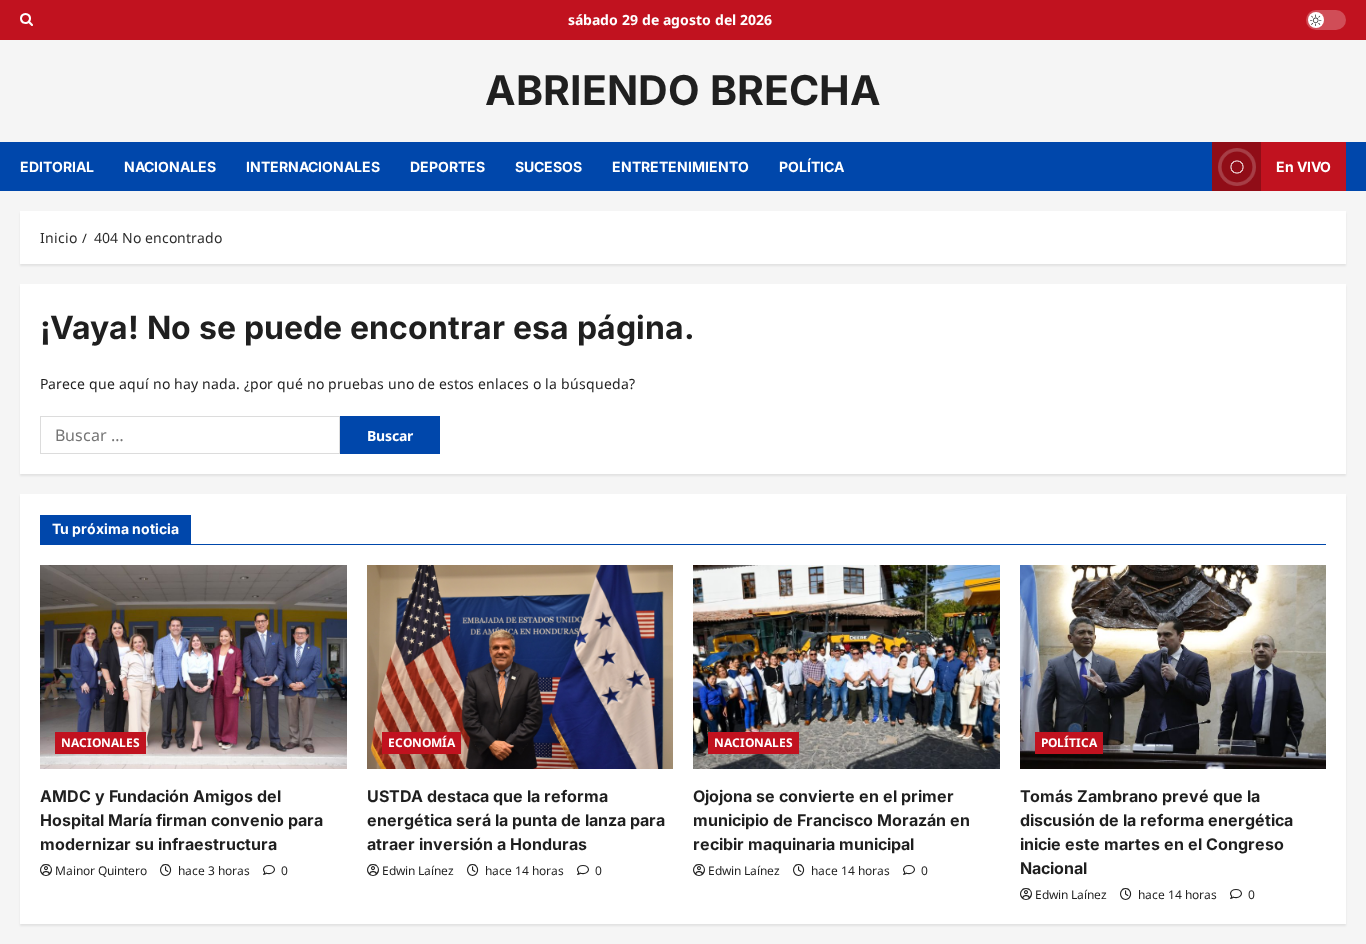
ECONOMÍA (421, 742)
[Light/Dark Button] (1326, 20)
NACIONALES (170, 166)
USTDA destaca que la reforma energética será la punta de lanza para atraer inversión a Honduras (516, 820)
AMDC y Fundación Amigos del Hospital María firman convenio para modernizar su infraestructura (181, 820)
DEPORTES (447, 166)
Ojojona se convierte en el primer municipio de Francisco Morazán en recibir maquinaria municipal (831, 820)
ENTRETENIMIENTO (680, 166)
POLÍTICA (811, 166)
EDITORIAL (57, 166)
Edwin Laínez (418, 870)
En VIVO (1303, 165)
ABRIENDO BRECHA (683, 90)
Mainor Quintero (101, 870)
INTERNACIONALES (313, 166)
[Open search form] (26, 20)
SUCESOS (548, 166)
